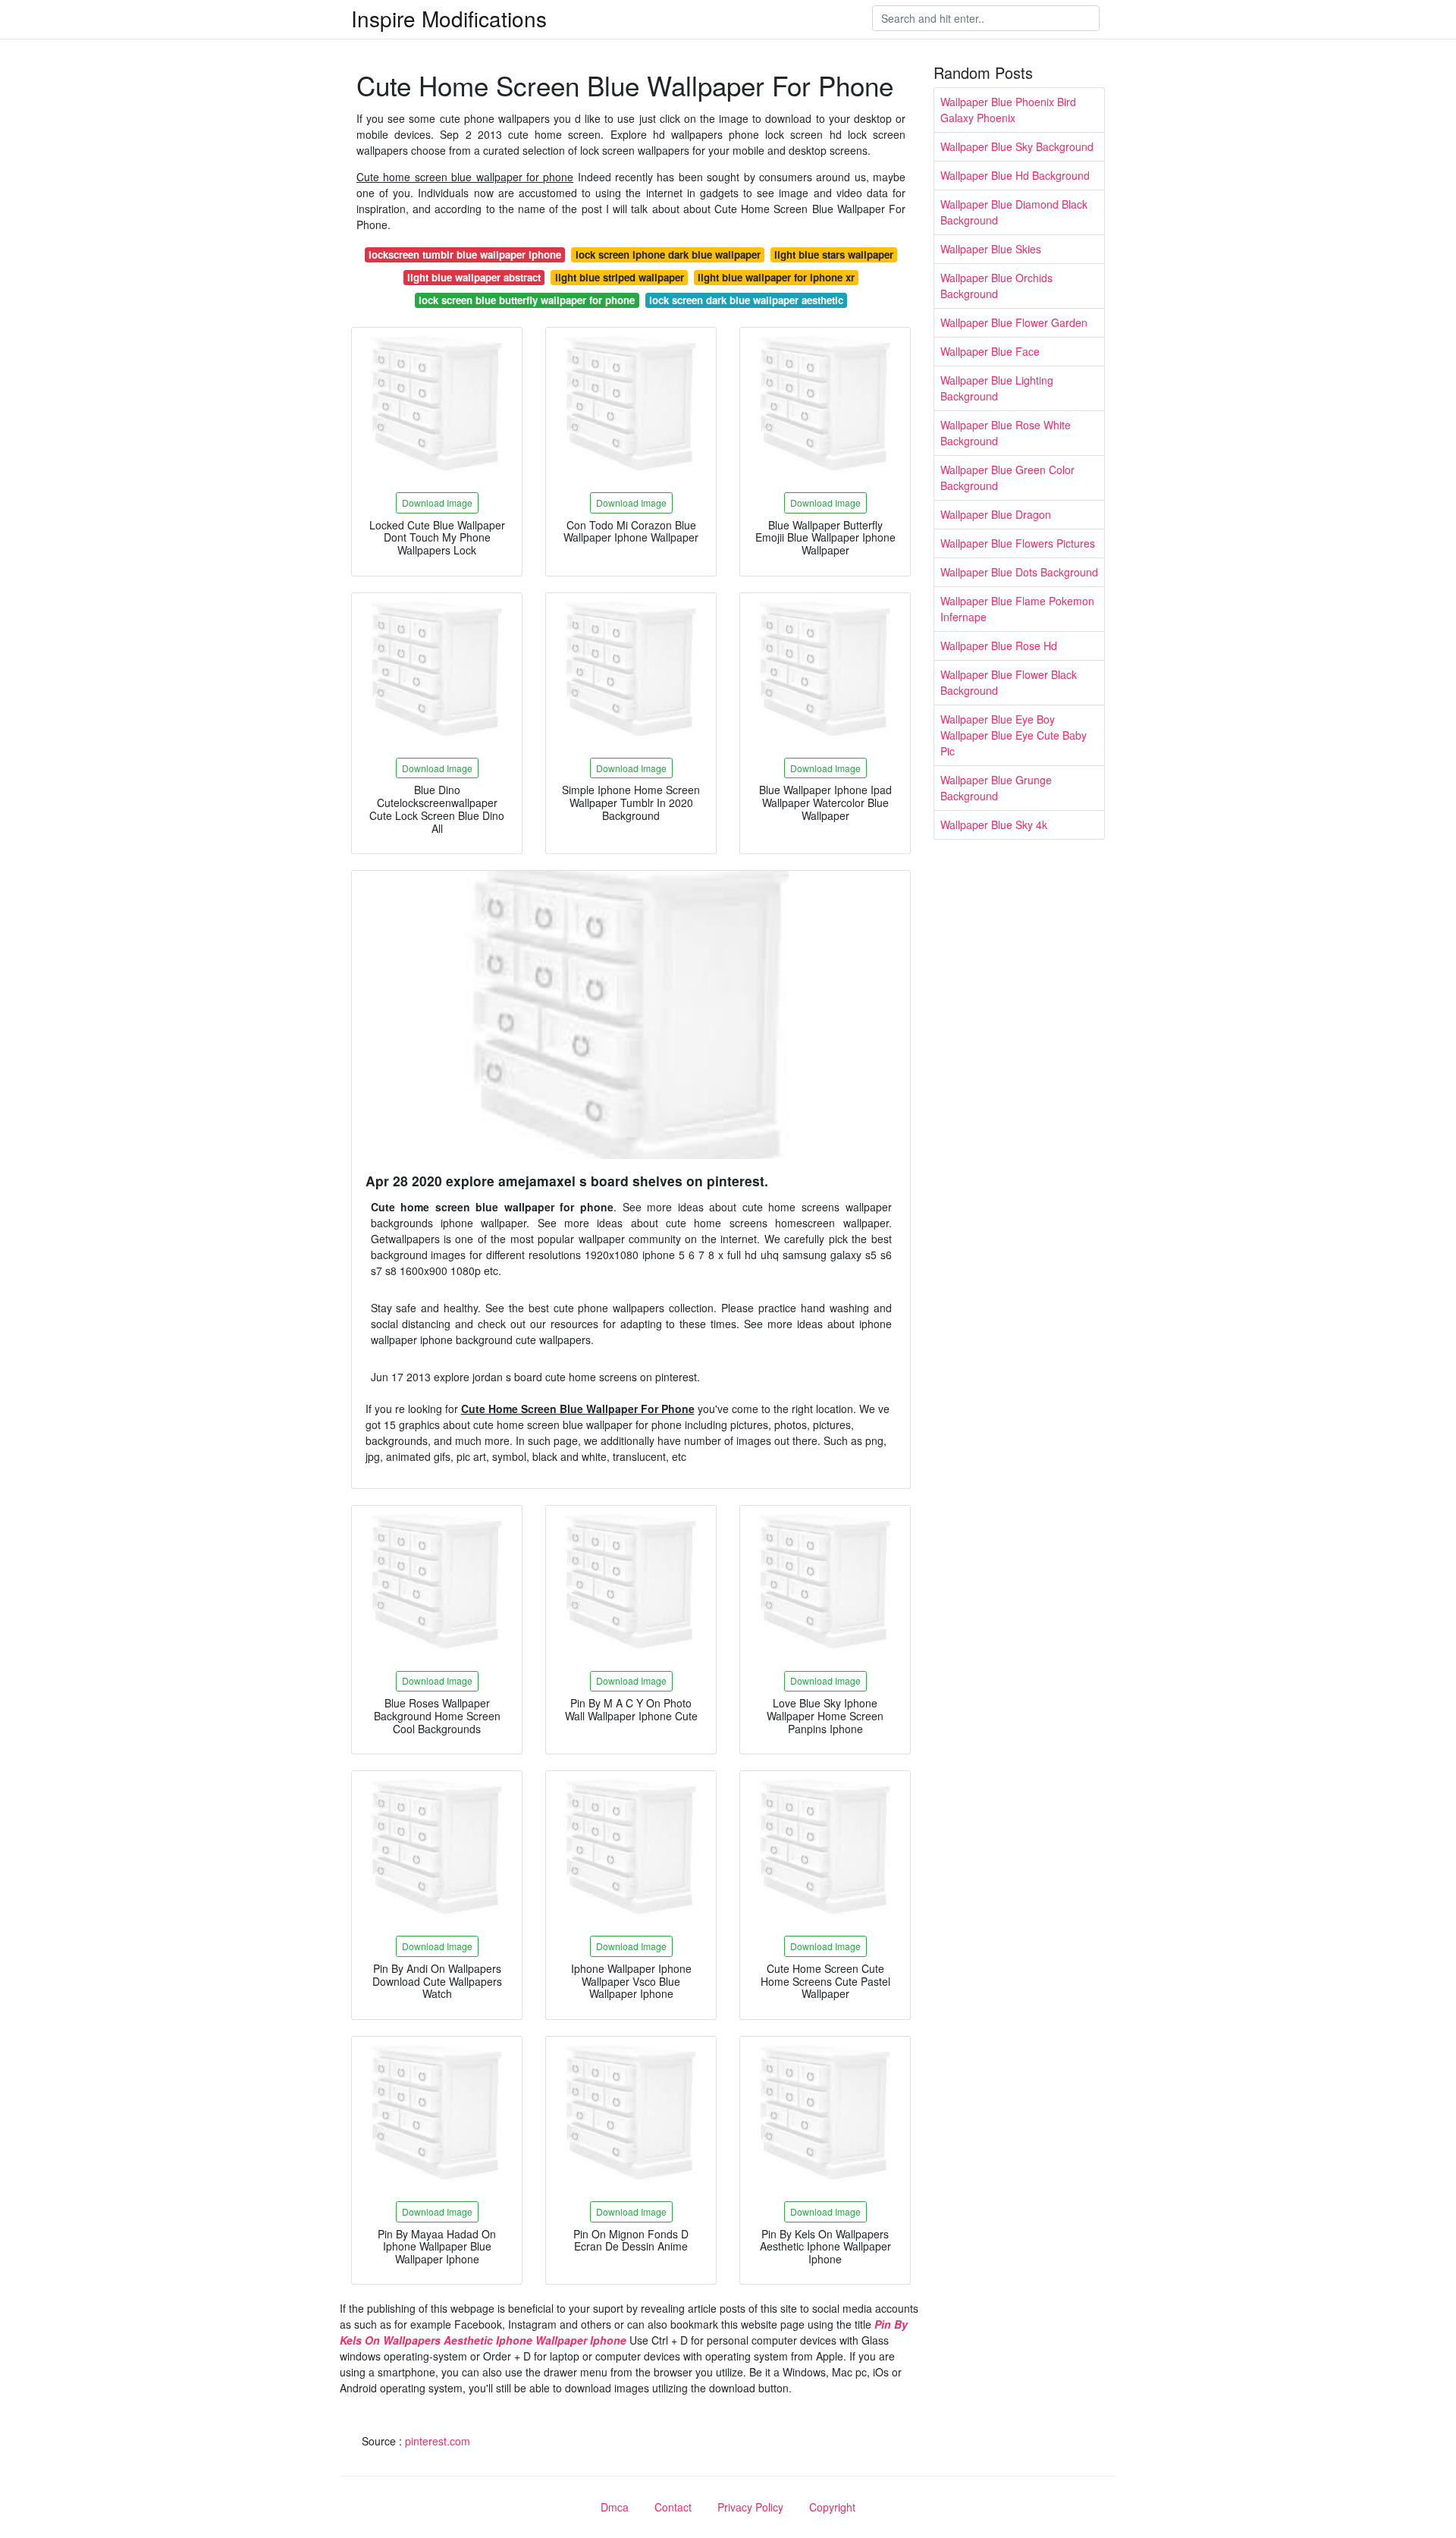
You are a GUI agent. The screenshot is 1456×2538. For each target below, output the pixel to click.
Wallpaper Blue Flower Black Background (1009, 682)
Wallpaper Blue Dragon (996, 514)
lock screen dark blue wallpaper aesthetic (746, 300)
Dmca (615, 2507)
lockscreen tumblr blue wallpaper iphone (465, 254)
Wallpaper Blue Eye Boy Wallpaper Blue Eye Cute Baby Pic (1014, 735)
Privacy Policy (750, 2507)
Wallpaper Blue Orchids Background (996, 286)
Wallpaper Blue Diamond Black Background (1014, 212)
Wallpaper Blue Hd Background (1015, 175)
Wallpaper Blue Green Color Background (1007, 477)
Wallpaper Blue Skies (991, 249)
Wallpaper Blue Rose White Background (1006, 433)
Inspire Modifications (449, 18)
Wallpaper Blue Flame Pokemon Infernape (1017, 609)
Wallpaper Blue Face (990, 351)
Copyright (832, 2507)
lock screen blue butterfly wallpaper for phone (527, 300)
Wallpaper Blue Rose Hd (999, 645)
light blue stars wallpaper (834, 254)
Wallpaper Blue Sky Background (1017, 146)
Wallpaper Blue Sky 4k (994, 825)
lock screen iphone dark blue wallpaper (668, 254)
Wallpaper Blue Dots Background (1019, 572)
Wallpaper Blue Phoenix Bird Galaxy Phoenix (1008, 110)
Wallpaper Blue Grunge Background (996, 788)
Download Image (437, 503)
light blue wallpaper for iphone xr (776, 277)
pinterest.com (438, 2441)
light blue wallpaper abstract (474, 277)
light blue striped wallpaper (620, 277)
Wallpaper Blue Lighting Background (997, 388)
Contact (673, 2507)
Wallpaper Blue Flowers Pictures (1018, 543)
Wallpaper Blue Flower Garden (1014, 322)
